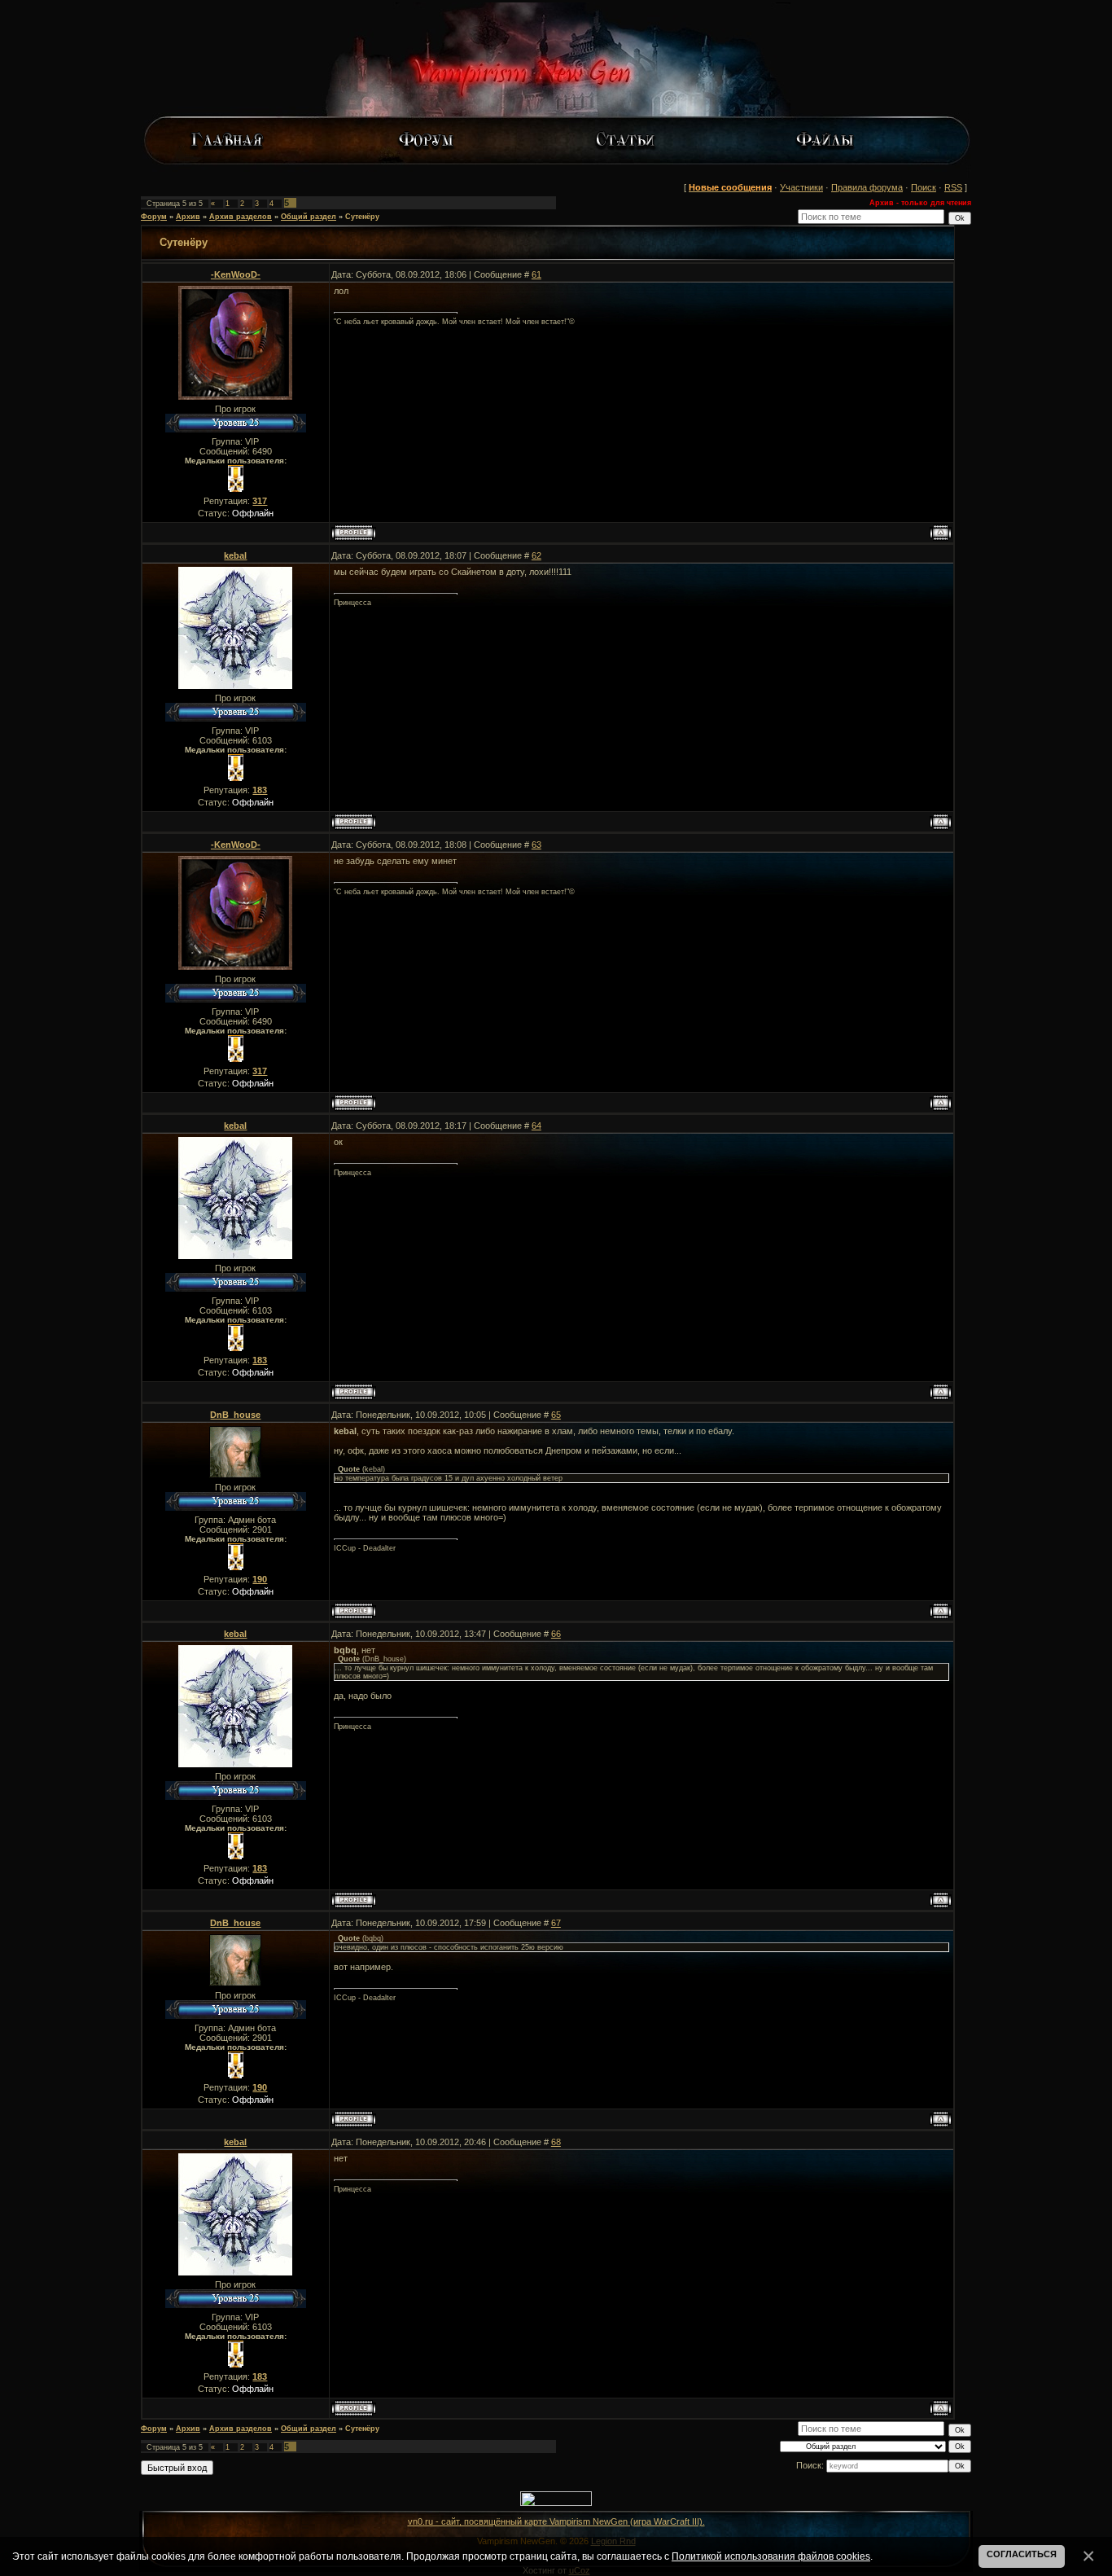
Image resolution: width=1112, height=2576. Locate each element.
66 (556, 1634)
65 (556, 1415)
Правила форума (867, 187)
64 (536, 1126)
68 (556, 2142)
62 (536, 555)
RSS (953, 187)
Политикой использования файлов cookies (771, 2556)
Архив (188, 217)
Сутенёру (362, 217)
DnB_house (235, 1415)
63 (536, 845)
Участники (801, 187)
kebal (235, 555)
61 (536, 274)
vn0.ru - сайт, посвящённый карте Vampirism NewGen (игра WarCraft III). (556, 2521)
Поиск (924, 187)
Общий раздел (309, 217)
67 (556, 1923)
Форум (154, 217)
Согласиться (1022, 2554)
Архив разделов (241, 217)
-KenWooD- (236, 274)
